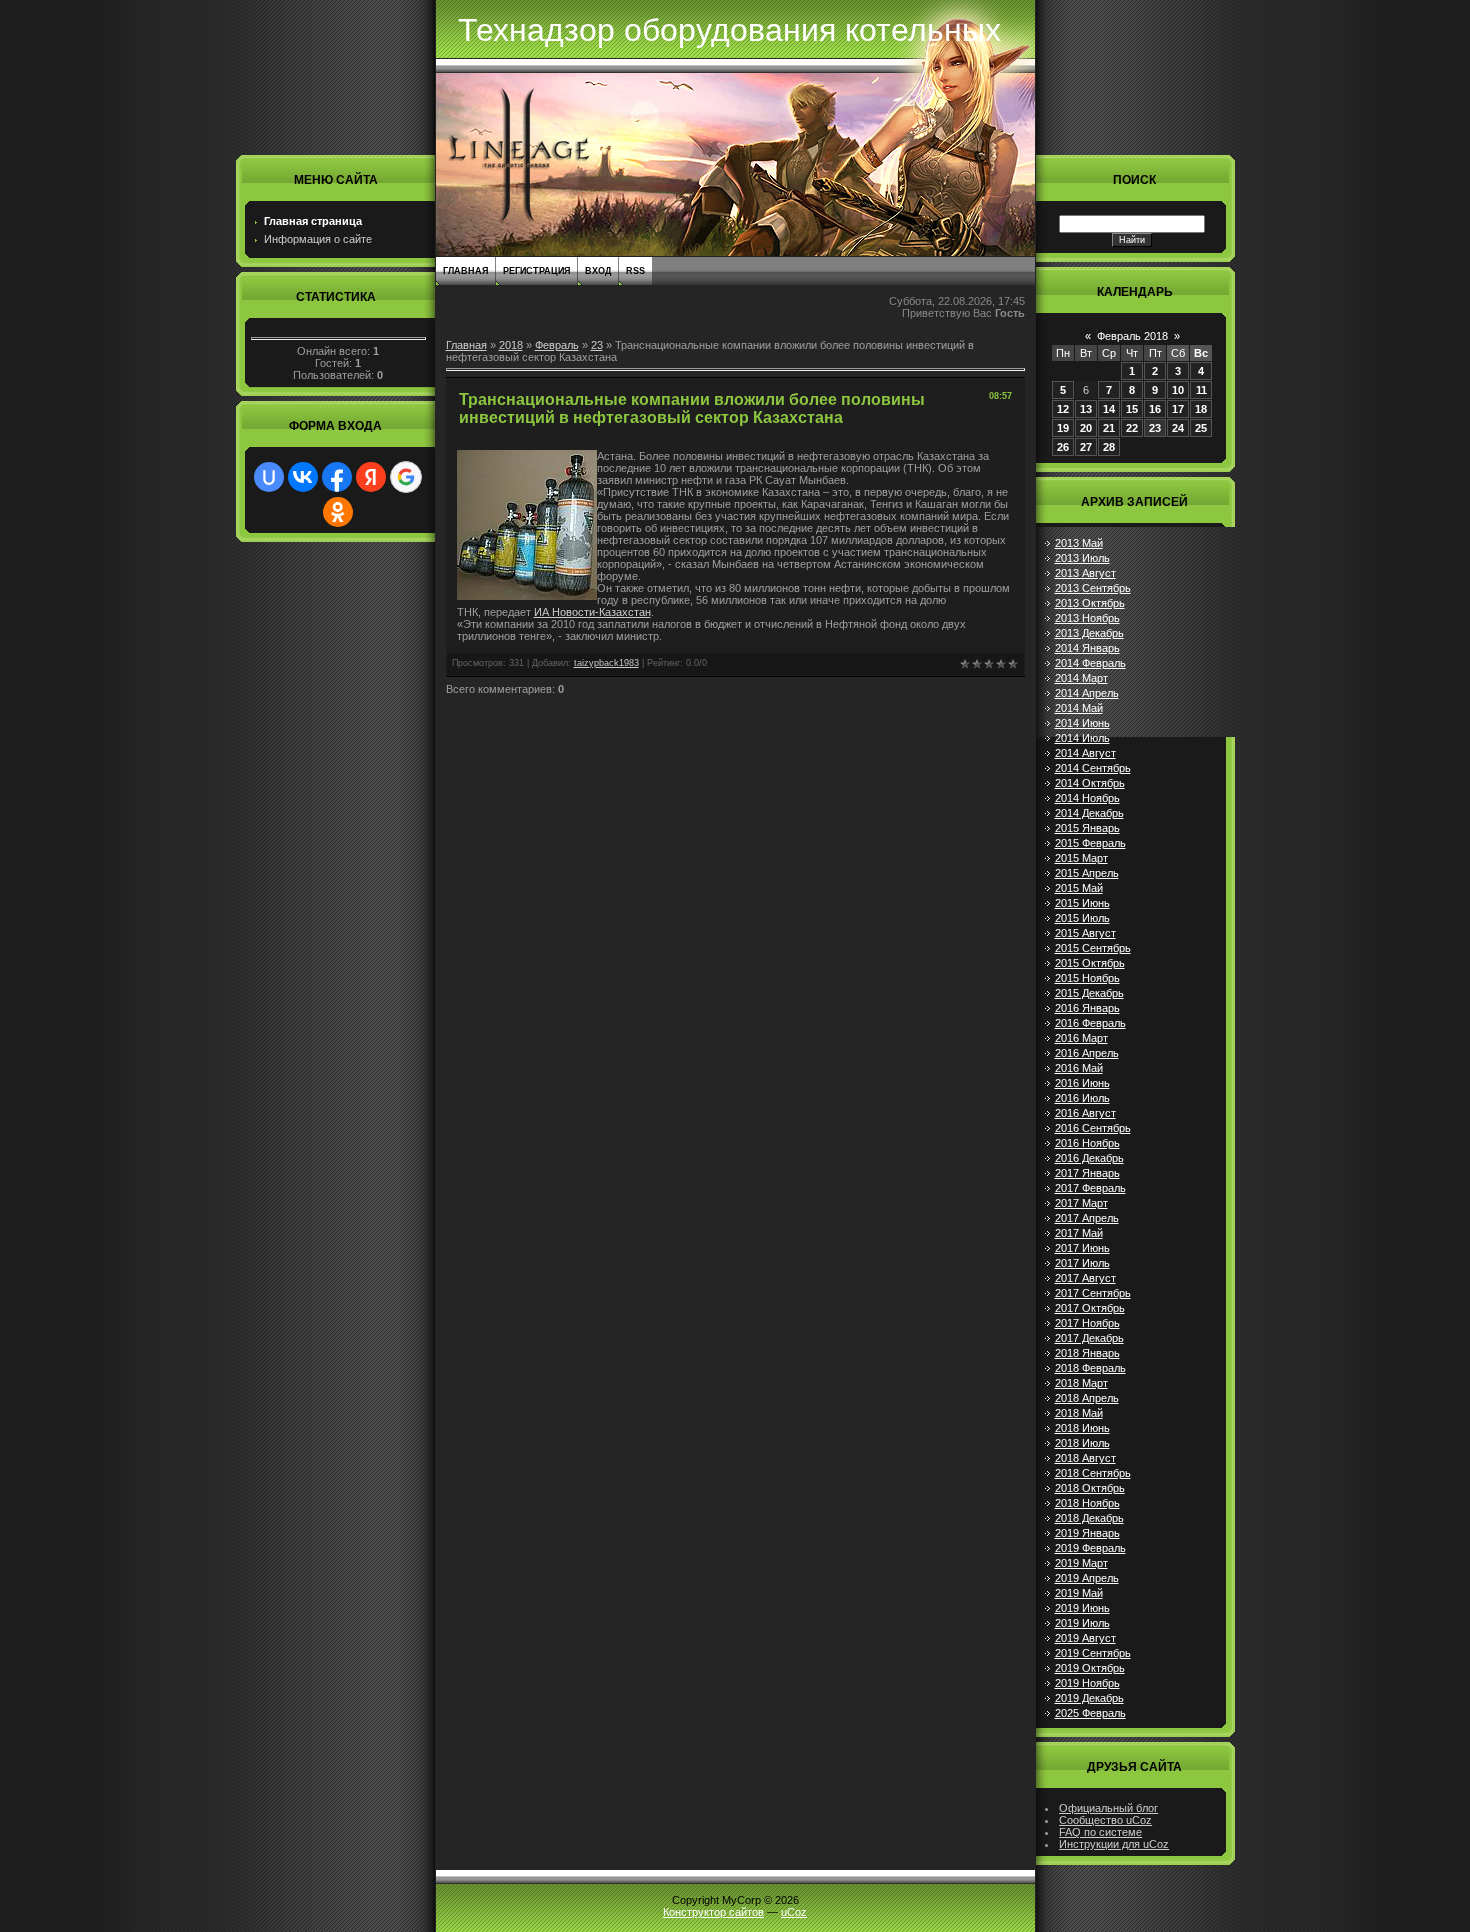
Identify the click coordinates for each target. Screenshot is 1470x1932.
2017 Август (1085, 1278)
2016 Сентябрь (1093, 1128)
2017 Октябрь (1090, 1308)
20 (1086, 428)
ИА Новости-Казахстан (592, 612)
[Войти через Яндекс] (371, 477)
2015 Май (1079, 888)
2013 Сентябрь (1093, 588)
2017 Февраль (1090, 1188)
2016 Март (1081, 1038)
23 (597, 345)
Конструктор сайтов (713, 1912)
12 (1063, 409)
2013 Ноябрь (1087, 618)
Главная (465, 271)
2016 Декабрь (1089, 1158)
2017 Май (1079, 1233)
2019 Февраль (1090, 1548)
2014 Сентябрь (1093, 768)
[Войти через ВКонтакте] (303, 477)
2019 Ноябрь (1087, 1683)
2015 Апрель (1087, 873)
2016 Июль (1082, 1098)
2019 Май (1079, 1593)
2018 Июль (1082, 1443)
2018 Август (1085, 1458)
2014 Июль (1082, 738)
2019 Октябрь (1090, 1668)
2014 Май (1079, 708)
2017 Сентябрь (1093, 1293)
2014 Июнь (1082, 723)
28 (1109, 447)
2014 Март (1081, 678)
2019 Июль (1082, 1623)
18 (1201, 409)
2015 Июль (1082, 918)
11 (1201, 390)
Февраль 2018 (1132, 336)
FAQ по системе (1100, 1832)
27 (1086, 447)
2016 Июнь (1082, 1083)
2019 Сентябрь (1093, 1653)
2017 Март (1081, 1203)
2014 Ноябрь (1087, 798)
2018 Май (1079, 1413)
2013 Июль (1082, 558)
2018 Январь (1087, 1353)
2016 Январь (1087, 1008)
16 (1155, 409)
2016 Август (1085, 1113)
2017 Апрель (1087, 1218)
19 (1063, 428)
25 (1201, 428)
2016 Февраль (1090, 1023)
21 (1109, 428)
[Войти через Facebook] (337, 477)
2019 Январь (1087, 1533)
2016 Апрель (1087, 1053)
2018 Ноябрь (1087, 1503)
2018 (511, 345)
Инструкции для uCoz (1114, 1844)
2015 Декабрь (1089, 993)
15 (1132, 409)
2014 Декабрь (1089, 813)
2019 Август (1085, 1638)
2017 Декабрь (1089, 1338)
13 (1086, 409)
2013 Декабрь (1089, 633)
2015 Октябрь (1090, 963)
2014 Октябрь (1090, 783)
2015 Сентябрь (1093, 948)
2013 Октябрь (1090, 603)
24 (1178, 428)
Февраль (557, 345)
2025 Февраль (1090, 1713)
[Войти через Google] (406, 477)
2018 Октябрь (1090, 1488)
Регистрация (536, 271)
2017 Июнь (1082, 1248)
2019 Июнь (1082, 1608)
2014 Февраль (1090, 663)
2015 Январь (1087, 828)
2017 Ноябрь (1087, 1323)
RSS (635, 271)
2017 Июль (1082, 1263)
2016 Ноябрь (1087, 1143)
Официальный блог (1108, 1808)
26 (1063, 447)
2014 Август (1085, 753)
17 (1178, 409)
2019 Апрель (1087, 1578)
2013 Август (1085, 573)
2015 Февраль (1090, 843)
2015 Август (1085, 933)
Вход (598, 271)
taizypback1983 (606, 663)
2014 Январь (1087, 648)
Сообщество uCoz (1105, 1820)
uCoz (794, 1912)
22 (1132, 428)
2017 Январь (1087, 1173)
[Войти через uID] (269, 477)
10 (1178, 390)
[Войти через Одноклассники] (338, 512)
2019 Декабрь (1089, 1698)
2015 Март (1081, 858)
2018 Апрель (1087, 1398)
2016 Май (1079, 1068)
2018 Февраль (1090, 1368)
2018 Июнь (1082, 1428)
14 (1109, 409)
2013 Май (1079, 543)
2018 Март (1081, 1383)
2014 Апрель (1087, 693)
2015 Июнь (1082, 903)
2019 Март (1081, 1563)
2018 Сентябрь (1093, 1473)
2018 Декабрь (1089, 1518)
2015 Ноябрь (1087, 978)
